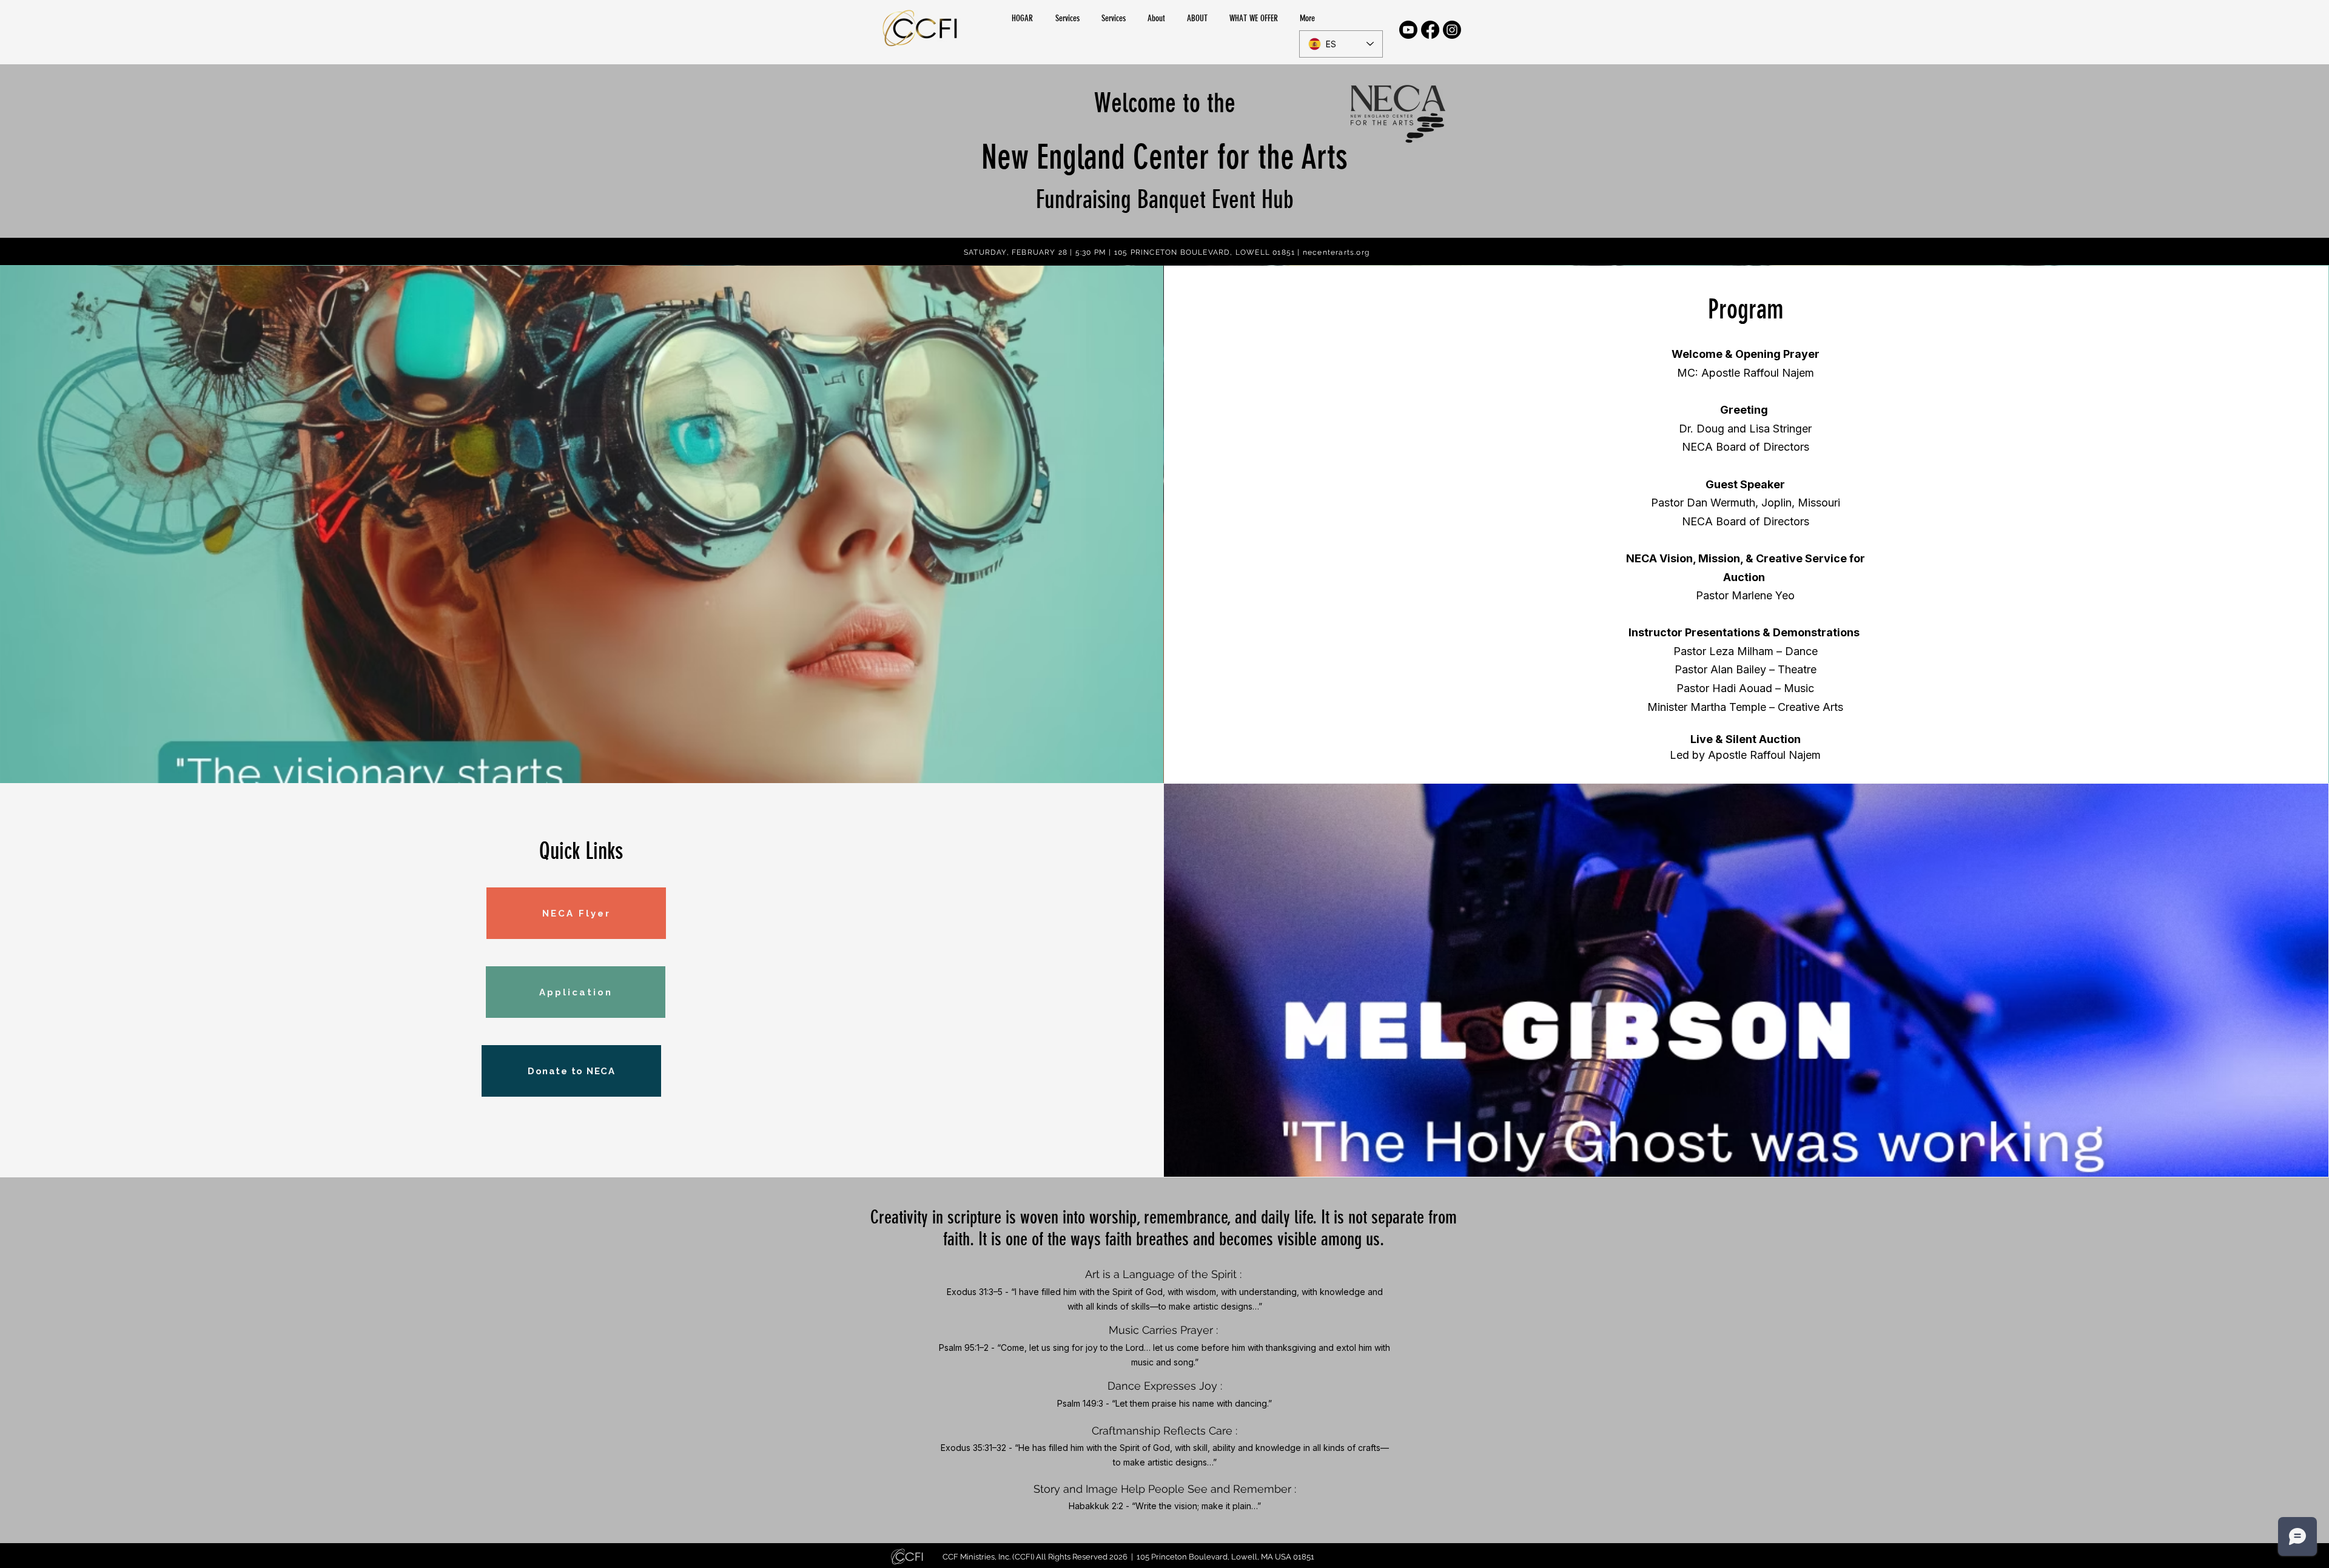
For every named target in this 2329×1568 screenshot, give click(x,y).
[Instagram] (1452, 30)
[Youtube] (1408, 30)
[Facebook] (1430, 30)
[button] (1199, 18)
